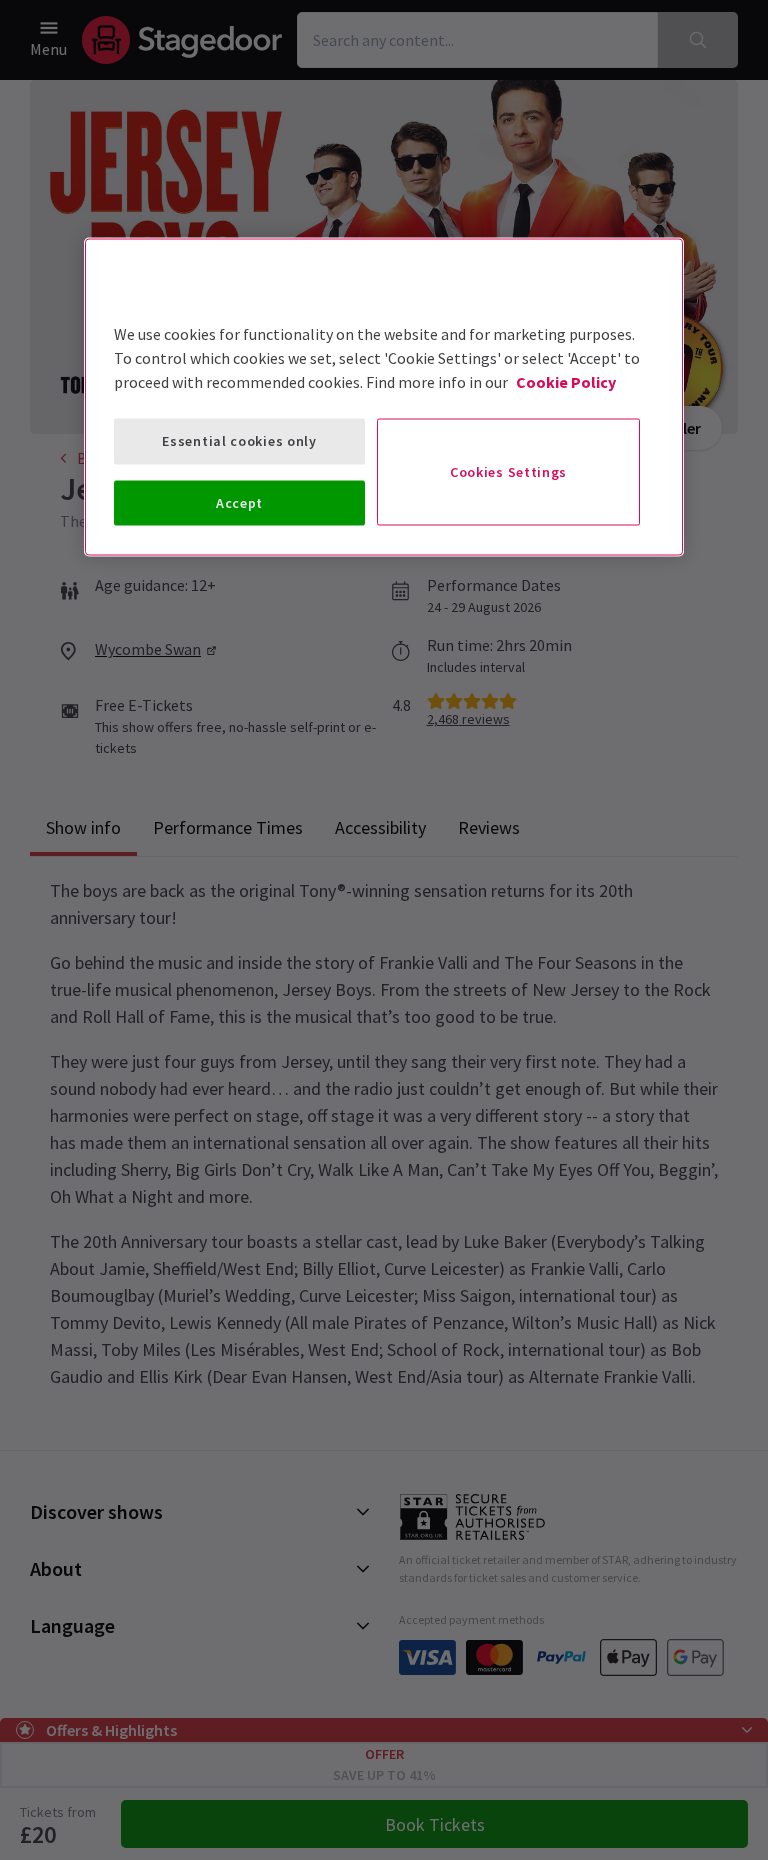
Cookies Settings (508, 471)
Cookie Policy (566, 382)
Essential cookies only (239, 441)
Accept (239, 502)
